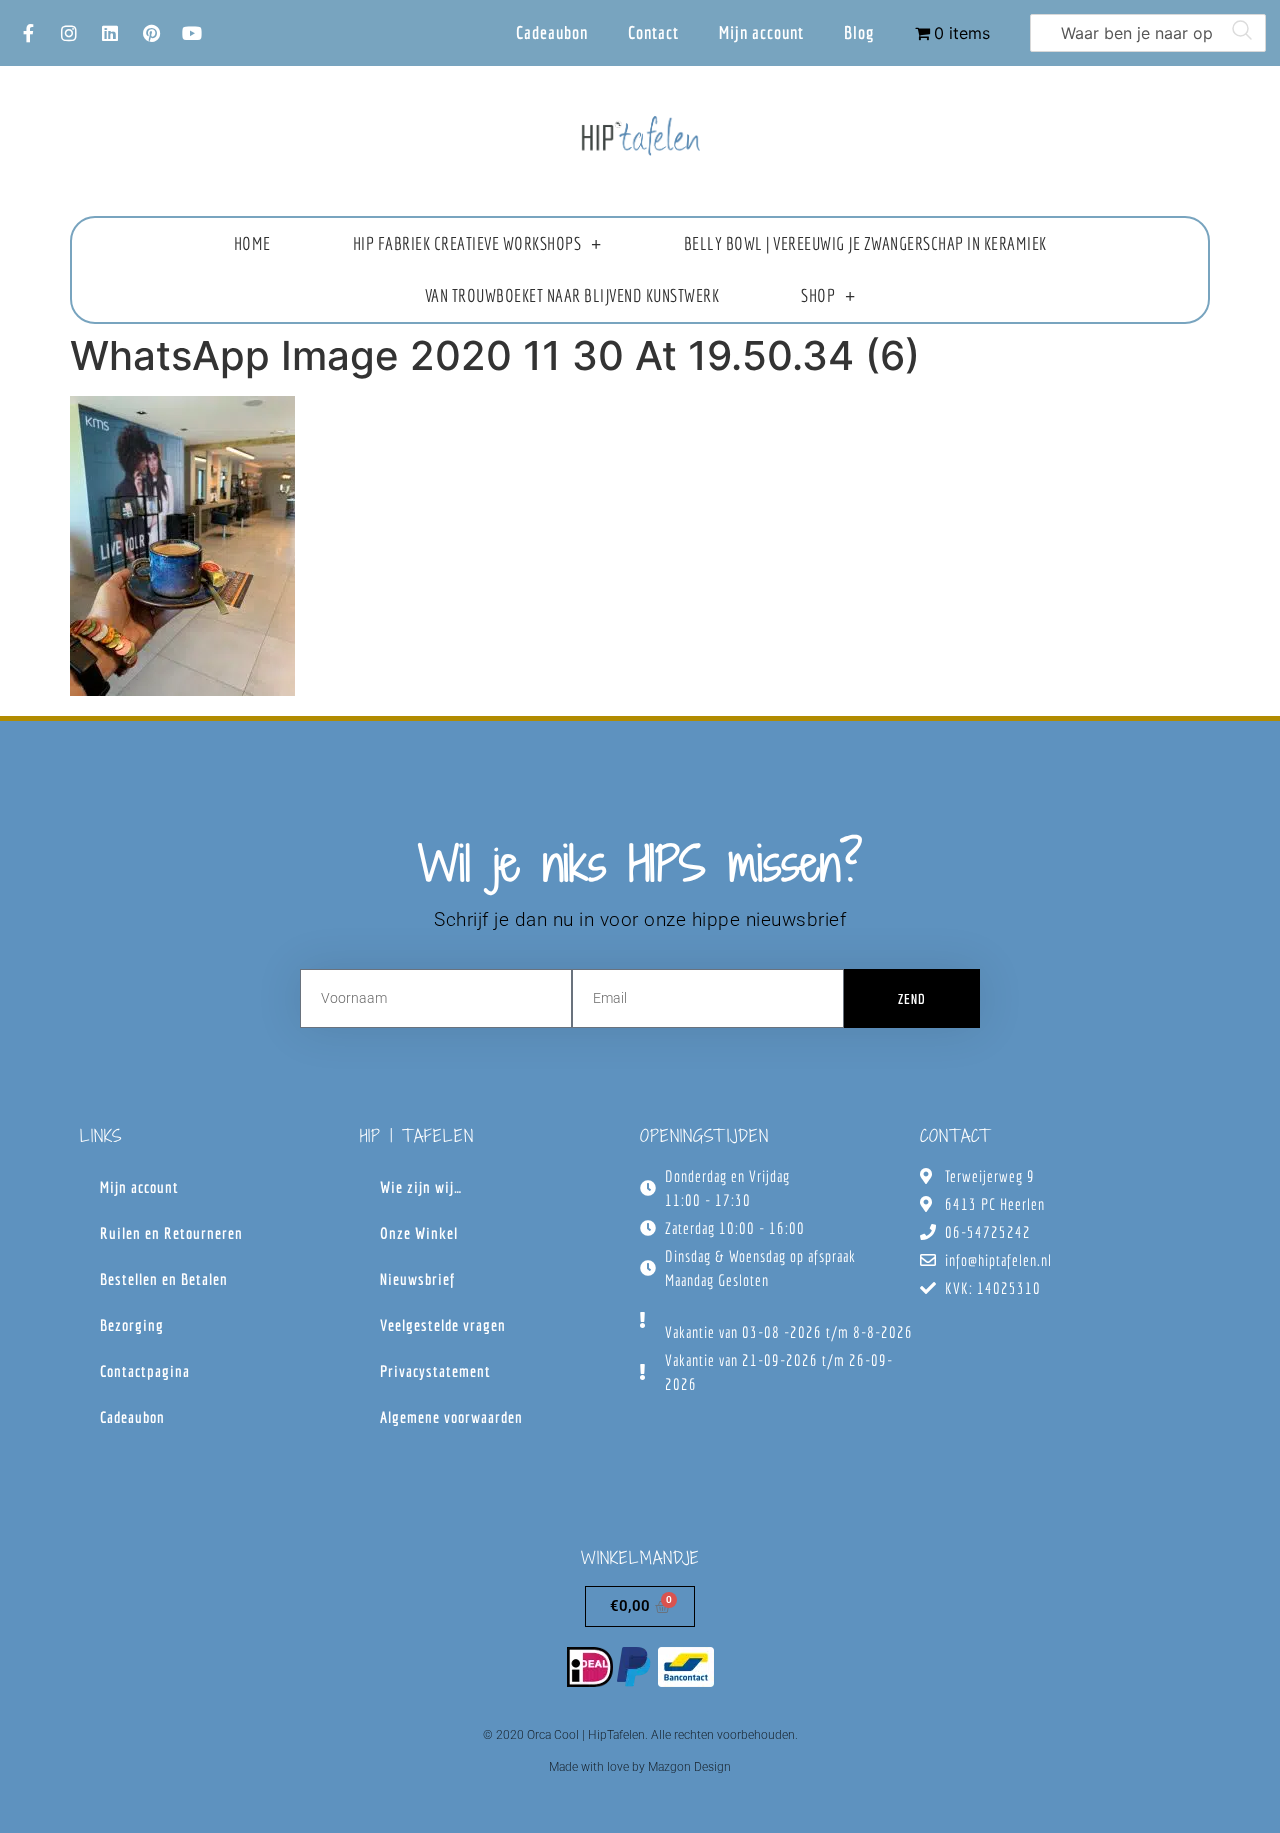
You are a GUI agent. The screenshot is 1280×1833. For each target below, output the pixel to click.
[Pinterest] (151, 33)
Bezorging (132, 1325)
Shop (818, 295)
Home (252, 243)
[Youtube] (192, 33)
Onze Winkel (419, 1233)
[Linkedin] (110, 33)
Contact (653, 32)
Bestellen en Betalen (164, 1279)
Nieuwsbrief (417, 1279)
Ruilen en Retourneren (171, 1233)
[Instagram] (69, 33)
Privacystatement (435, 1371)
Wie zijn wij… (421, 1187)
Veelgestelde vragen (443, 1325)
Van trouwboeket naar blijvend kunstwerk (572, 295)
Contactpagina (145, 1371)
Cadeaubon (552, 32)
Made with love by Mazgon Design (640, 1767)
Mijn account (761, 32)
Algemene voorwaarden (451, 1417)
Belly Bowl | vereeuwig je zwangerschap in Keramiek (865, 243)
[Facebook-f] (28, 33)
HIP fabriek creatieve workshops (467, 243)
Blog (859, 32)
